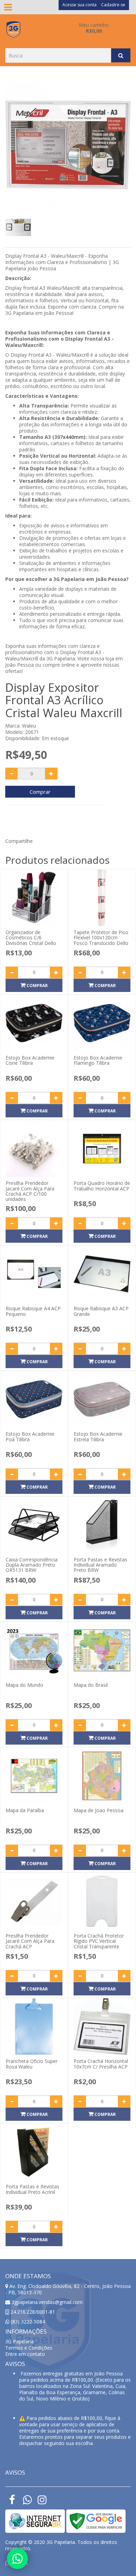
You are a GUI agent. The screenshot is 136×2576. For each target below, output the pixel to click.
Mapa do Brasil (91, 1685)
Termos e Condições (29, 2348)
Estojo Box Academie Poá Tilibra (30, 1436)
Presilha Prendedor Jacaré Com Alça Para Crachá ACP (30, 1941)
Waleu (29, 726)
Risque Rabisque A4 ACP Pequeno (33, 1311)
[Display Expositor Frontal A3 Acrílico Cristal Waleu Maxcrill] (68, 145)
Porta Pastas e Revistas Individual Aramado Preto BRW (100, 1565)
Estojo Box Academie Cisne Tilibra (30, 1060)
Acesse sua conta (80, 5)
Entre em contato (25, 2354)
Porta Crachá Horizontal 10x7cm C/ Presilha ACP (101, 2064)
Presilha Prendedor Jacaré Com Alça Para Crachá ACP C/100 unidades (30, 1191)
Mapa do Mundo (24, 1685)
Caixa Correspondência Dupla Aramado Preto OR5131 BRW (32, 1565)
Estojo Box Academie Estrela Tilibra (98, 1436)
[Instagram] (42, 2502)
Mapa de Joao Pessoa (99, 1810)
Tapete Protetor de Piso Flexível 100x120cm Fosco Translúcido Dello (101, 938)
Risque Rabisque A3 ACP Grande (101, 1311)
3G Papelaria (20, 2341)
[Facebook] (12, 2502)
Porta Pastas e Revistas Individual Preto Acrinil (32, 2189)
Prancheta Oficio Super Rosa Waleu (32, 2064)
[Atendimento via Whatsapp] (17, 2559)
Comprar (40, 792)
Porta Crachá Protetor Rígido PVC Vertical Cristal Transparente (99, 1941)
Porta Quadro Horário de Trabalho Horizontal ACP (102, 1186)
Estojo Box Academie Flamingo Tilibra (98, 1060)
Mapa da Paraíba (25, 1810)
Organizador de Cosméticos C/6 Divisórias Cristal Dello (31, 938)
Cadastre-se (113, 5)
